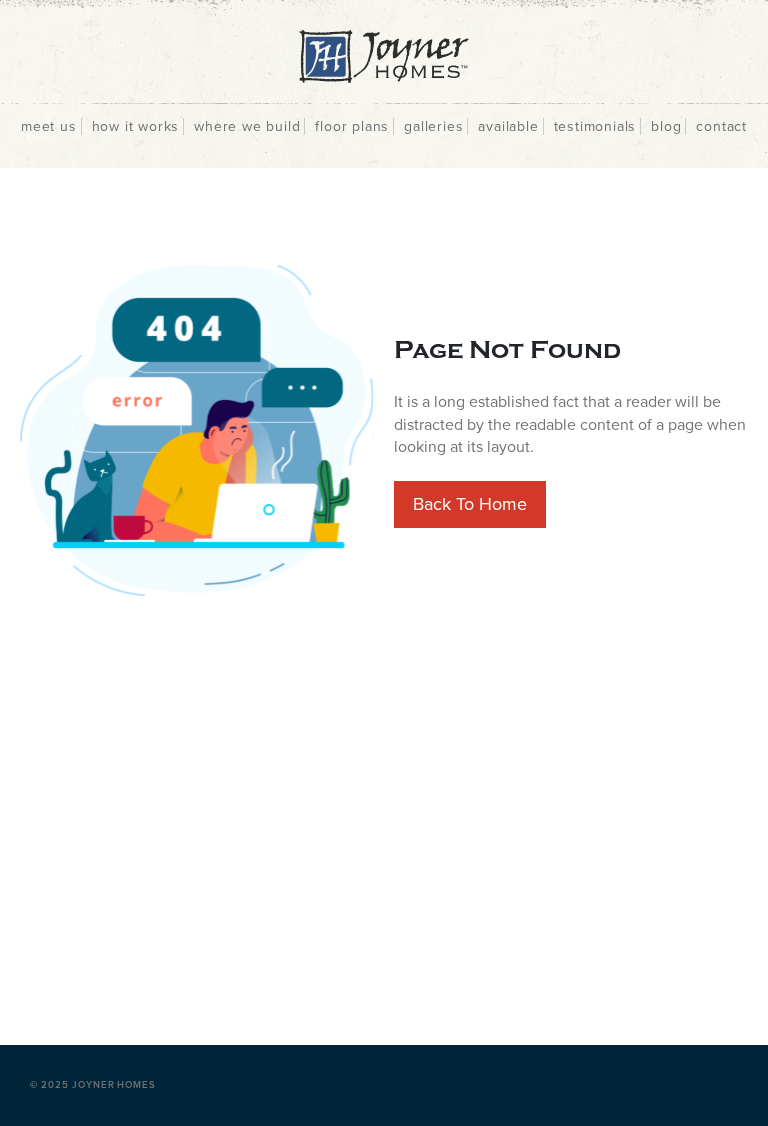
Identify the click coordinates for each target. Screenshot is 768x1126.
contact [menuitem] (721, 126)
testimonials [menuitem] (595, 126)
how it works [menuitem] (136, 126)
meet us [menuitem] (49, 126)
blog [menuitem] (666, 126)
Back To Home (470, 504)
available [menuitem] (508, 126)
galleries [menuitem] (433, 126)
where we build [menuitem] (247, 126)
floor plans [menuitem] (352, 126)
